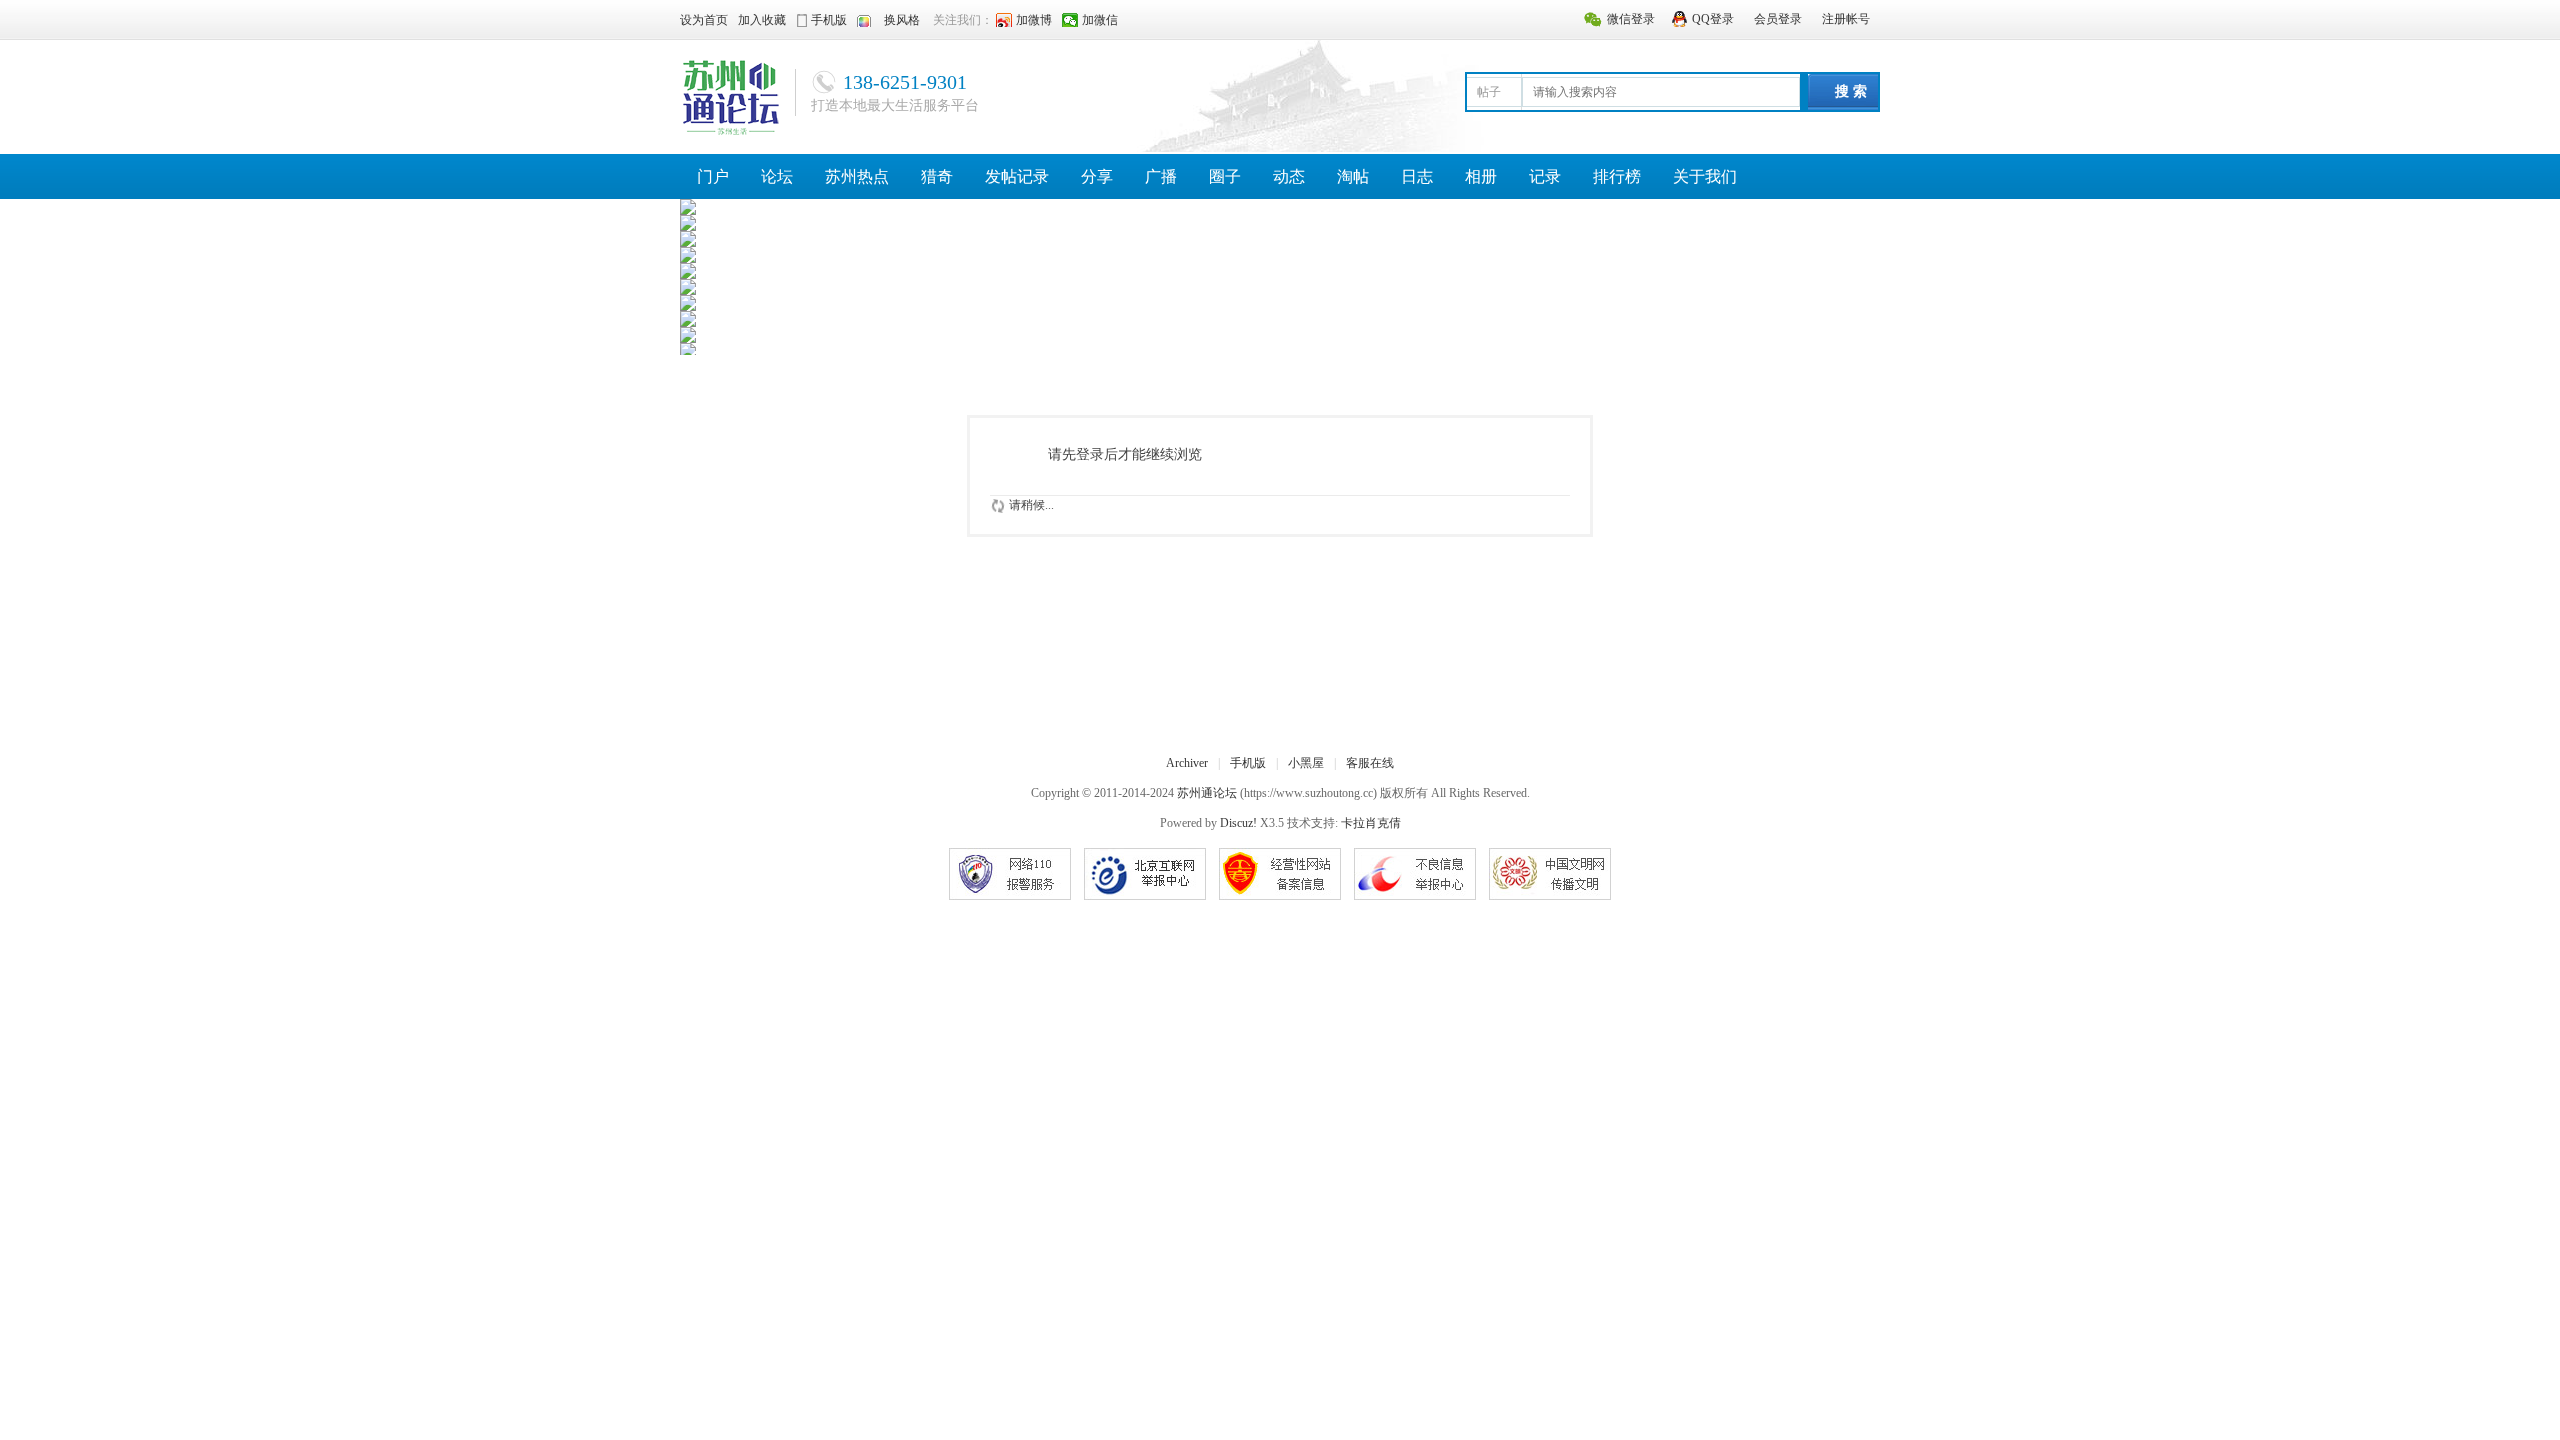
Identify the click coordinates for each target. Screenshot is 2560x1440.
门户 (713, 176)
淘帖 (1353, 176)
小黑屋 (1306, 763)
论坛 (777, 176)
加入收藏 (762, 20)
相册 (1481, 176)
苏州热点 (857, 176)
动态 (1289, 176)
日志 (1417, 176)
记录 (1545, 176)
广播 (1161, 176)
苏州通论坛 (1207, 793)
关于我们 (1705, 176)
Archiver (1187, 763)
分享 (1097, 176)
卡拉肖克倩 (1371, 823)
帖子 (1489, 92)
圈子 (1225, 176)
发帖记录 (1017, 176)
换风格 (902, 20)
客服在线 (1370, 763)
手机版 (1248, 763)
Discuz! (1238, 823)
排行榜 (1617, 176)
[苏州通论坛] (730, 96)
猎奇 (937, 176)
